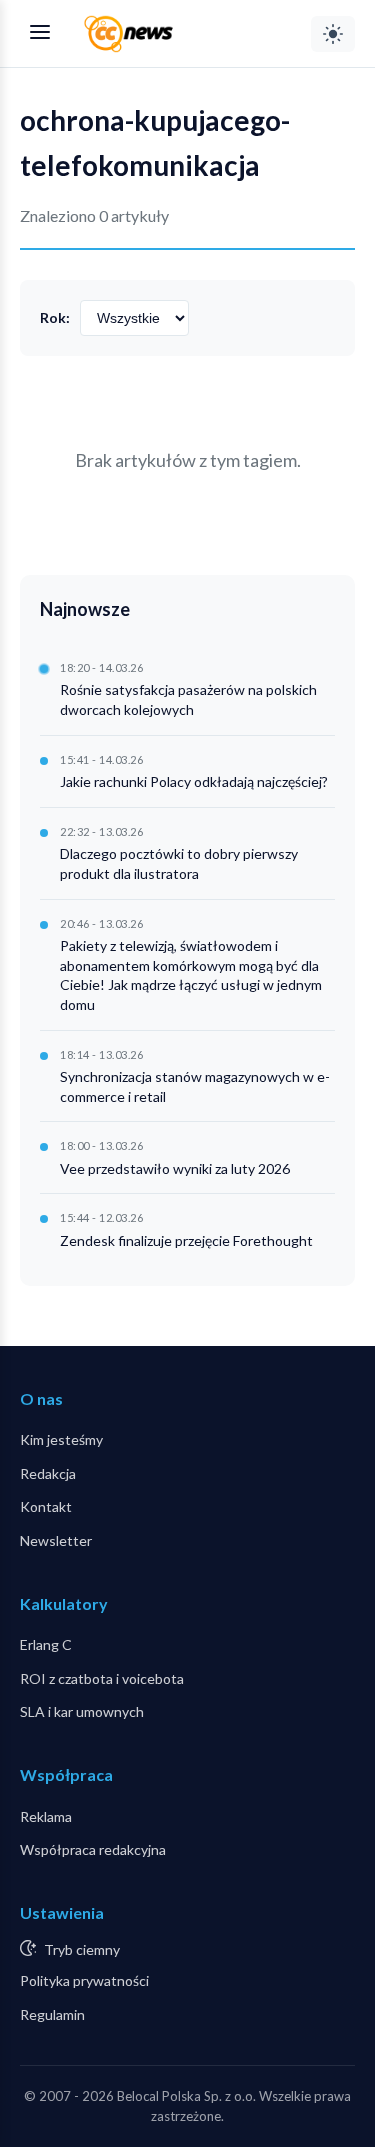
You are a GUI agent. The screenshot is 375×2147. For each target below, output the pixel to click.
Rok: (55, 317)
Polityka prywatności (84, 1980)
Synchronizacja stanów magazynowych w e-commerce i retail (195, 1086)
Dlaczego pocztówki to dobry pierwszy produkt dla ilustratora (179, 863)
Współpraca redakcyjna (93, 1849)
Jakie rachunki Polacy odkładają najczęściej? (194, 781)
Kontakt (46, 1506)
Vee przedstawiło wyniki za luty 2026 (175, 1168)
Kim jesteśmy (61, 1439)
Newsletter (56, 1540)
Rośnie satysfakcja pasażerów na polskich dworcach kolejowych (188, 699)
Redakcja (48, 1473)
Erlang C (46, 1644)
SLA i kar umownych (82, 1711)
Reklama (46, 1816)
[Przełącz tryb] (333, 34)
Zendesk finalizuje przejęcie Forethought (186, 1240)
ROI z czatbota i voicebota (102, 1678)
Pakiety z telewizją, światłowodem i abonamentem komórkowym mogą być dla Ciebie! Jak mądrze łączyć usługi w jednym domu (191, 975)
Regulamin (52, 2014)
